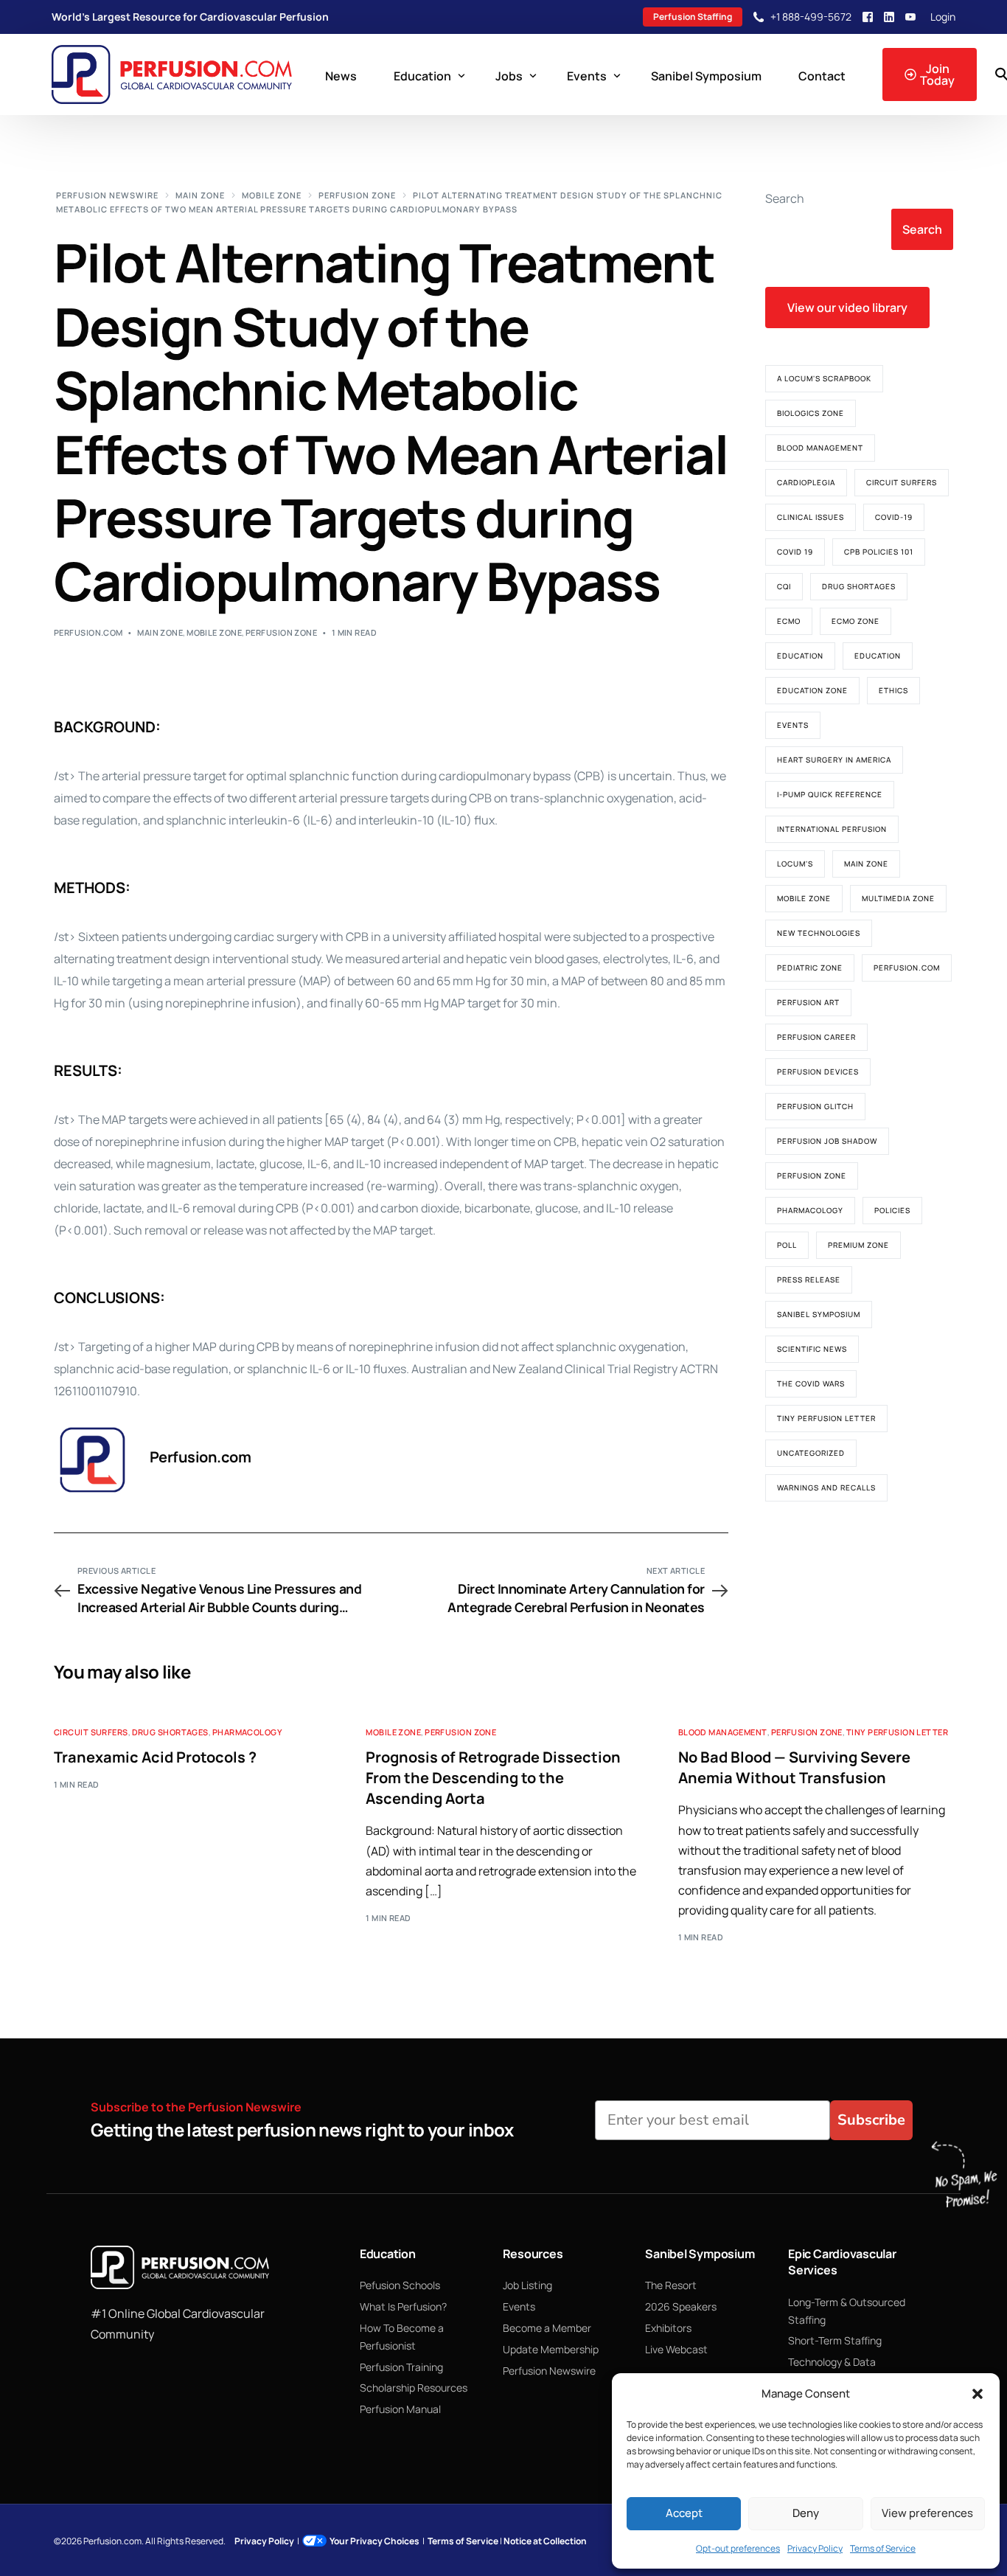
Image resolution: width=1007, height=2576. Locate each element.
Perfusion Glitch (815, 1106)
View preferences (927, 2513)
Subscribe (871, 2120)
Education (800, 656)
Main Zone (160, 632)
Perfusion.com (88, 632)
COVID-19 (894, 517)
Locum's (795, 864)
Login (943, 17)
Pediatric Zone (810, 968)
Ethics (893, 690)
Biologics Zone (811, 413)
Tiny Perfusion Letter (826, 1418)
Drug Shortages (859, 586)
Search (785, 198)
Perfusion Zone (281, 632)
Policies (892, 1210)
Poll (787, 1245)
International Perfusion (832, 829)
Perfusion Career (816, 1037)
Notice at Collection (545, 2541)
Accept (684, 2513)
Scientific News (812, 1349)
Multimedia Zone (898, 898)
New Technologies (819, 933)
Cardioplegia (806, 482)
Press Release (809, 1280)
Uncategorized (811, 1453)
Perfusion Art (808, 1002)
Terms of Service (883, 2548)
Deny (806, 2513)
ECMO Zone (856, 621)
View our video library (847, 308)
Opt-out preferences (738, 2548)
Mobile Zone (214, 632)
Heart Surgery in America (834, 760)
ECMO (789, 621)
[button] (978, 2394)
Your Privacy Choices (374, 2541)
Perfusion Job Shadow (827, 1141)
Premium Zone (858, 1245)
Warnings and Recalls (826, 1487)
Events (793, 725)
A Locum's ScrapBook (824, 378)
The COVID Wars (811, 1384)
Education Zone (812, 690)
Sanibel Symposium (819, 1314)
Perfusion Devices (818, 1072)
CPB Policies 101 (879, 552)
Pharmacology (810, 1210)
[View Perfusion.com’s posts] (93, 1460)
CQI (784, 586)
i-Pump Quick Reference (830, 794)
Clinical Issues (811, 517)
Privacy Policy (815, 2548)
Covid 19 (795, 552)
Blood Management (820, 448)
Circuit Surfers (902, 482)
